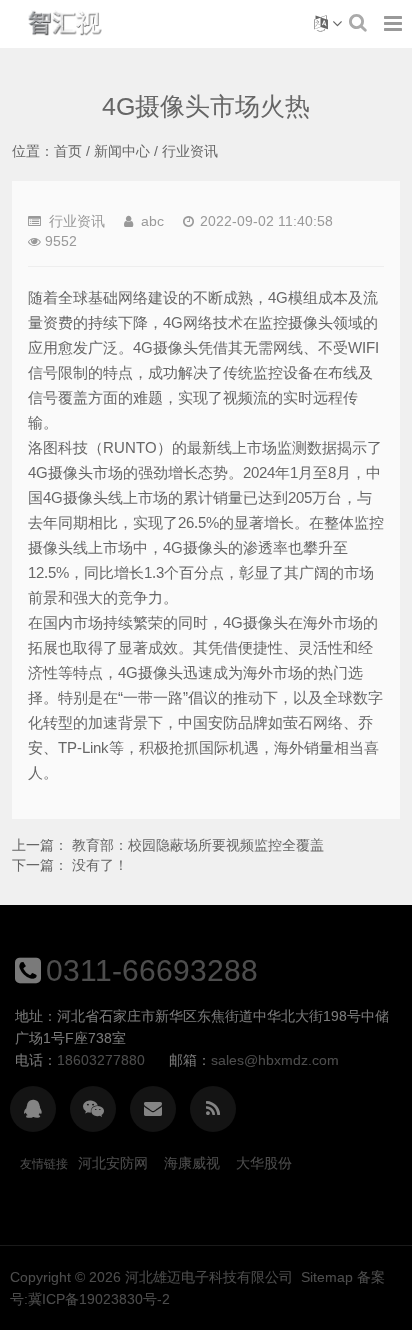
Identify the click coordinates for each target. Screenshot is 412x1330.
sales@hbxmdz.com (275, 1060)
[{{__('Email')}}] (153, 1109)
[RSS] (213, 1109)
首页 (68, 151)
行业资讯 (190, 151)
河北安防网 (113, 1163)
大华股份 (264, 1163)
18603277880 (101, 1060)
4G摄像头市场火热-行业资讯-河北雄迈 (66, 24)
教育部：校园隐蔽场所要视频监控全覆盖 (198, 845)
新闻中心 (122, 151)
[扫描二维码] (93, 1109)
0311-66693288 (152, 970)
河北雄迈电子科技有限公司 (209, 1277)
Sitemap (327, 1277)
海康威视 (192, 1163)
